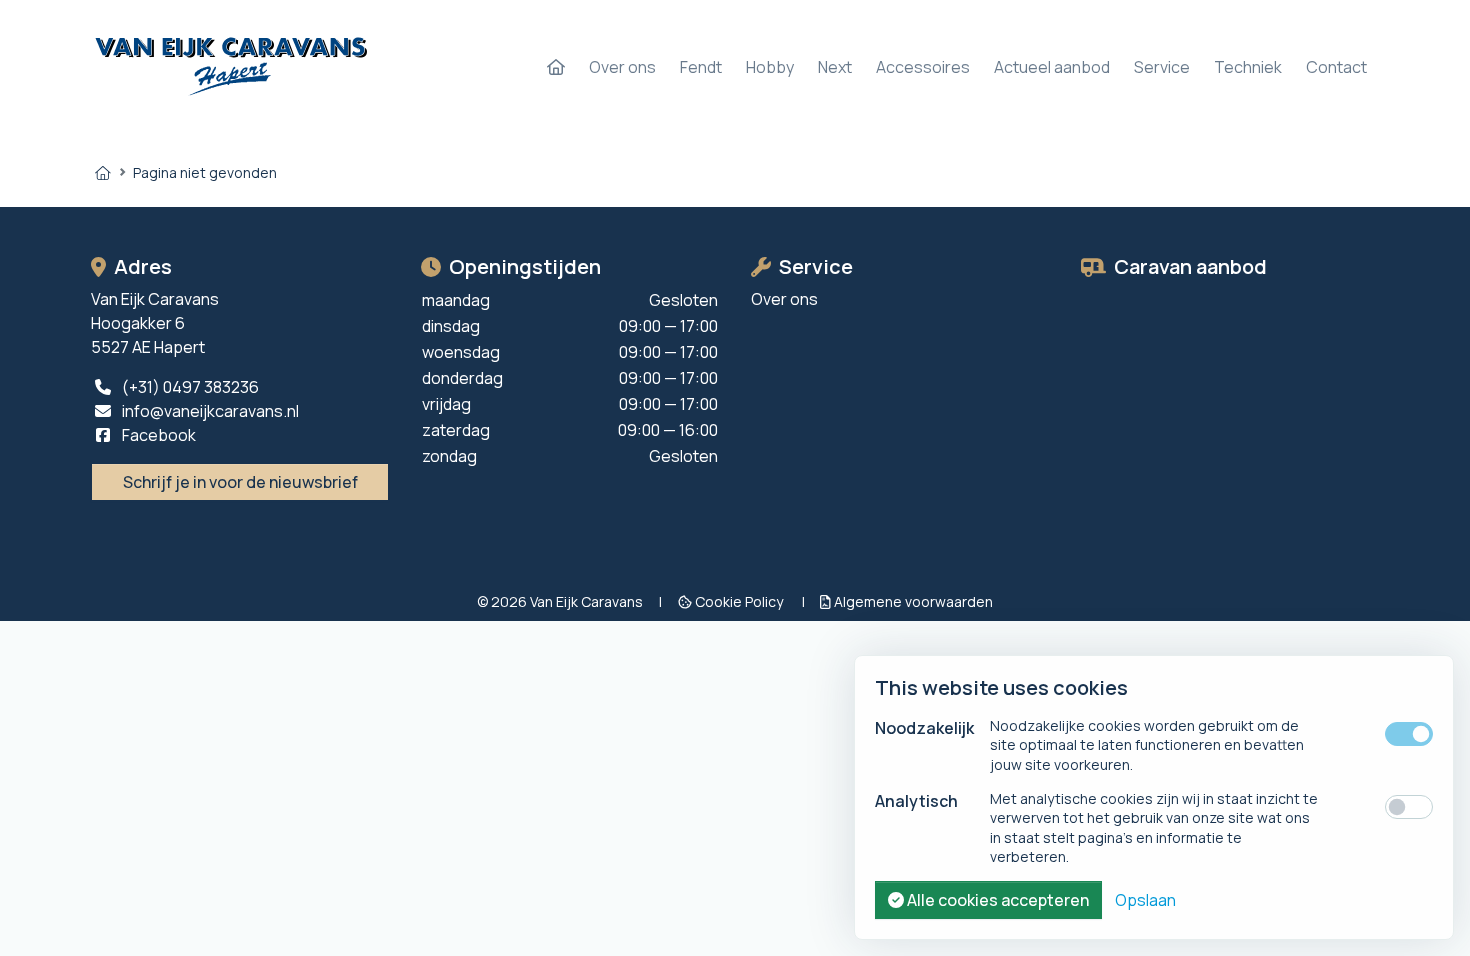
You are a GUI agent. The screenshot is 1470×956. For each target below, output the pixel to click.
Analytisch (916, 801)
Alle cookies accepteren (996, 900)
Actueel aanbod (1052, 67)
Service (1162, 67)
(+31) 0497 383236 (189, 387)
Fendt (701, 67)
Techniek (1248, 67)
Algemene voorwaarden (912, 601)
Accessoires (923, 67)
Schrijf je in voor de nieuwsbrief (240, 482)
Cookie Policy (739, 601)
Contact (1336, 67)
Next (835, 67)
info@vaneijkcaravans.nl (209, 411)
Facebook (157, 435)
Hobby (770, 67)
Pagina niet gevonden (205, 172)
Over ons (622, 67)
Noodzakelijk (924, 728)
